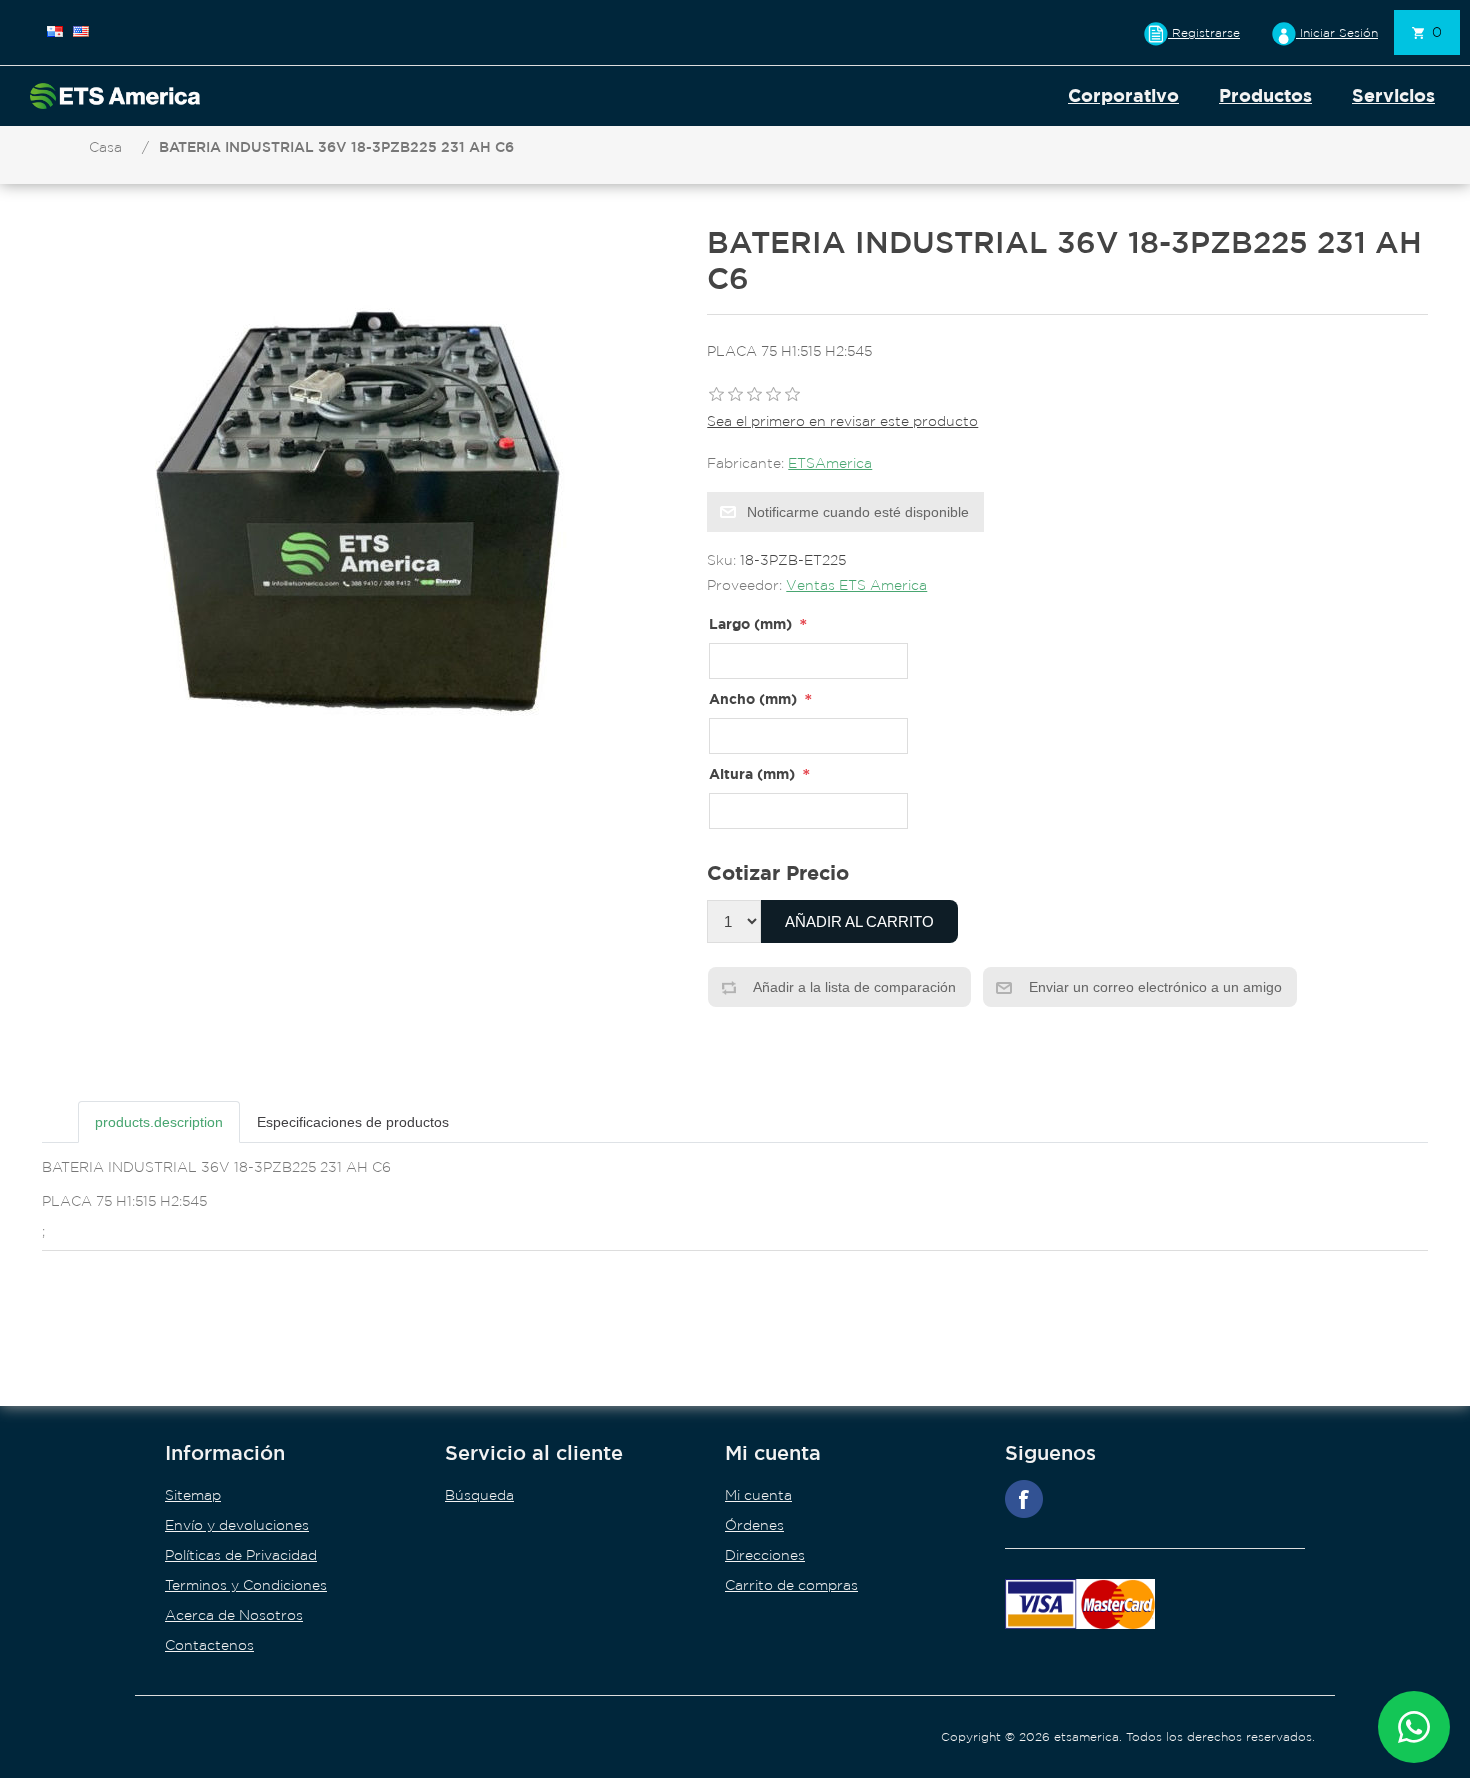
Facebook (1024, 1499)
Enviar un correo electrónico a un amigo (1153, 987)
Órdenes (754, 1525)
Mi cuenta (758, 1495)
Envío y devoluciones (237, 1525)
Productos (1265, 95)
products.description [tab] (159, 1122)
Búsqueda (479, 1495)
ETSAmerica (830, 463)
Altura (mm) (752, 773)
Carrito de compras (791, 1585)
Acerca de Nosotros (234, 1615)
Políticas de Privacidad (241, 1555)
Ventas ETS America (856, 585)
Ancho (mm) (753, 698)
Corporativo (1123, 95)
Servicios (1393, 95)
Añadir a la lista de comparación (853, 987)
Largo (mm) (750, 623)
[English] (81, 31)
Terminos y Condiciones (246, 1585)
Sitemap (193, 1495)
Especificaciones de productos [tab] (353, 1122)
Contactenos (209, 1645)
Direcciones (765, 1555)
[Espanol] (55, 31)
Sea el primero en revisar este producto (842, 421)
